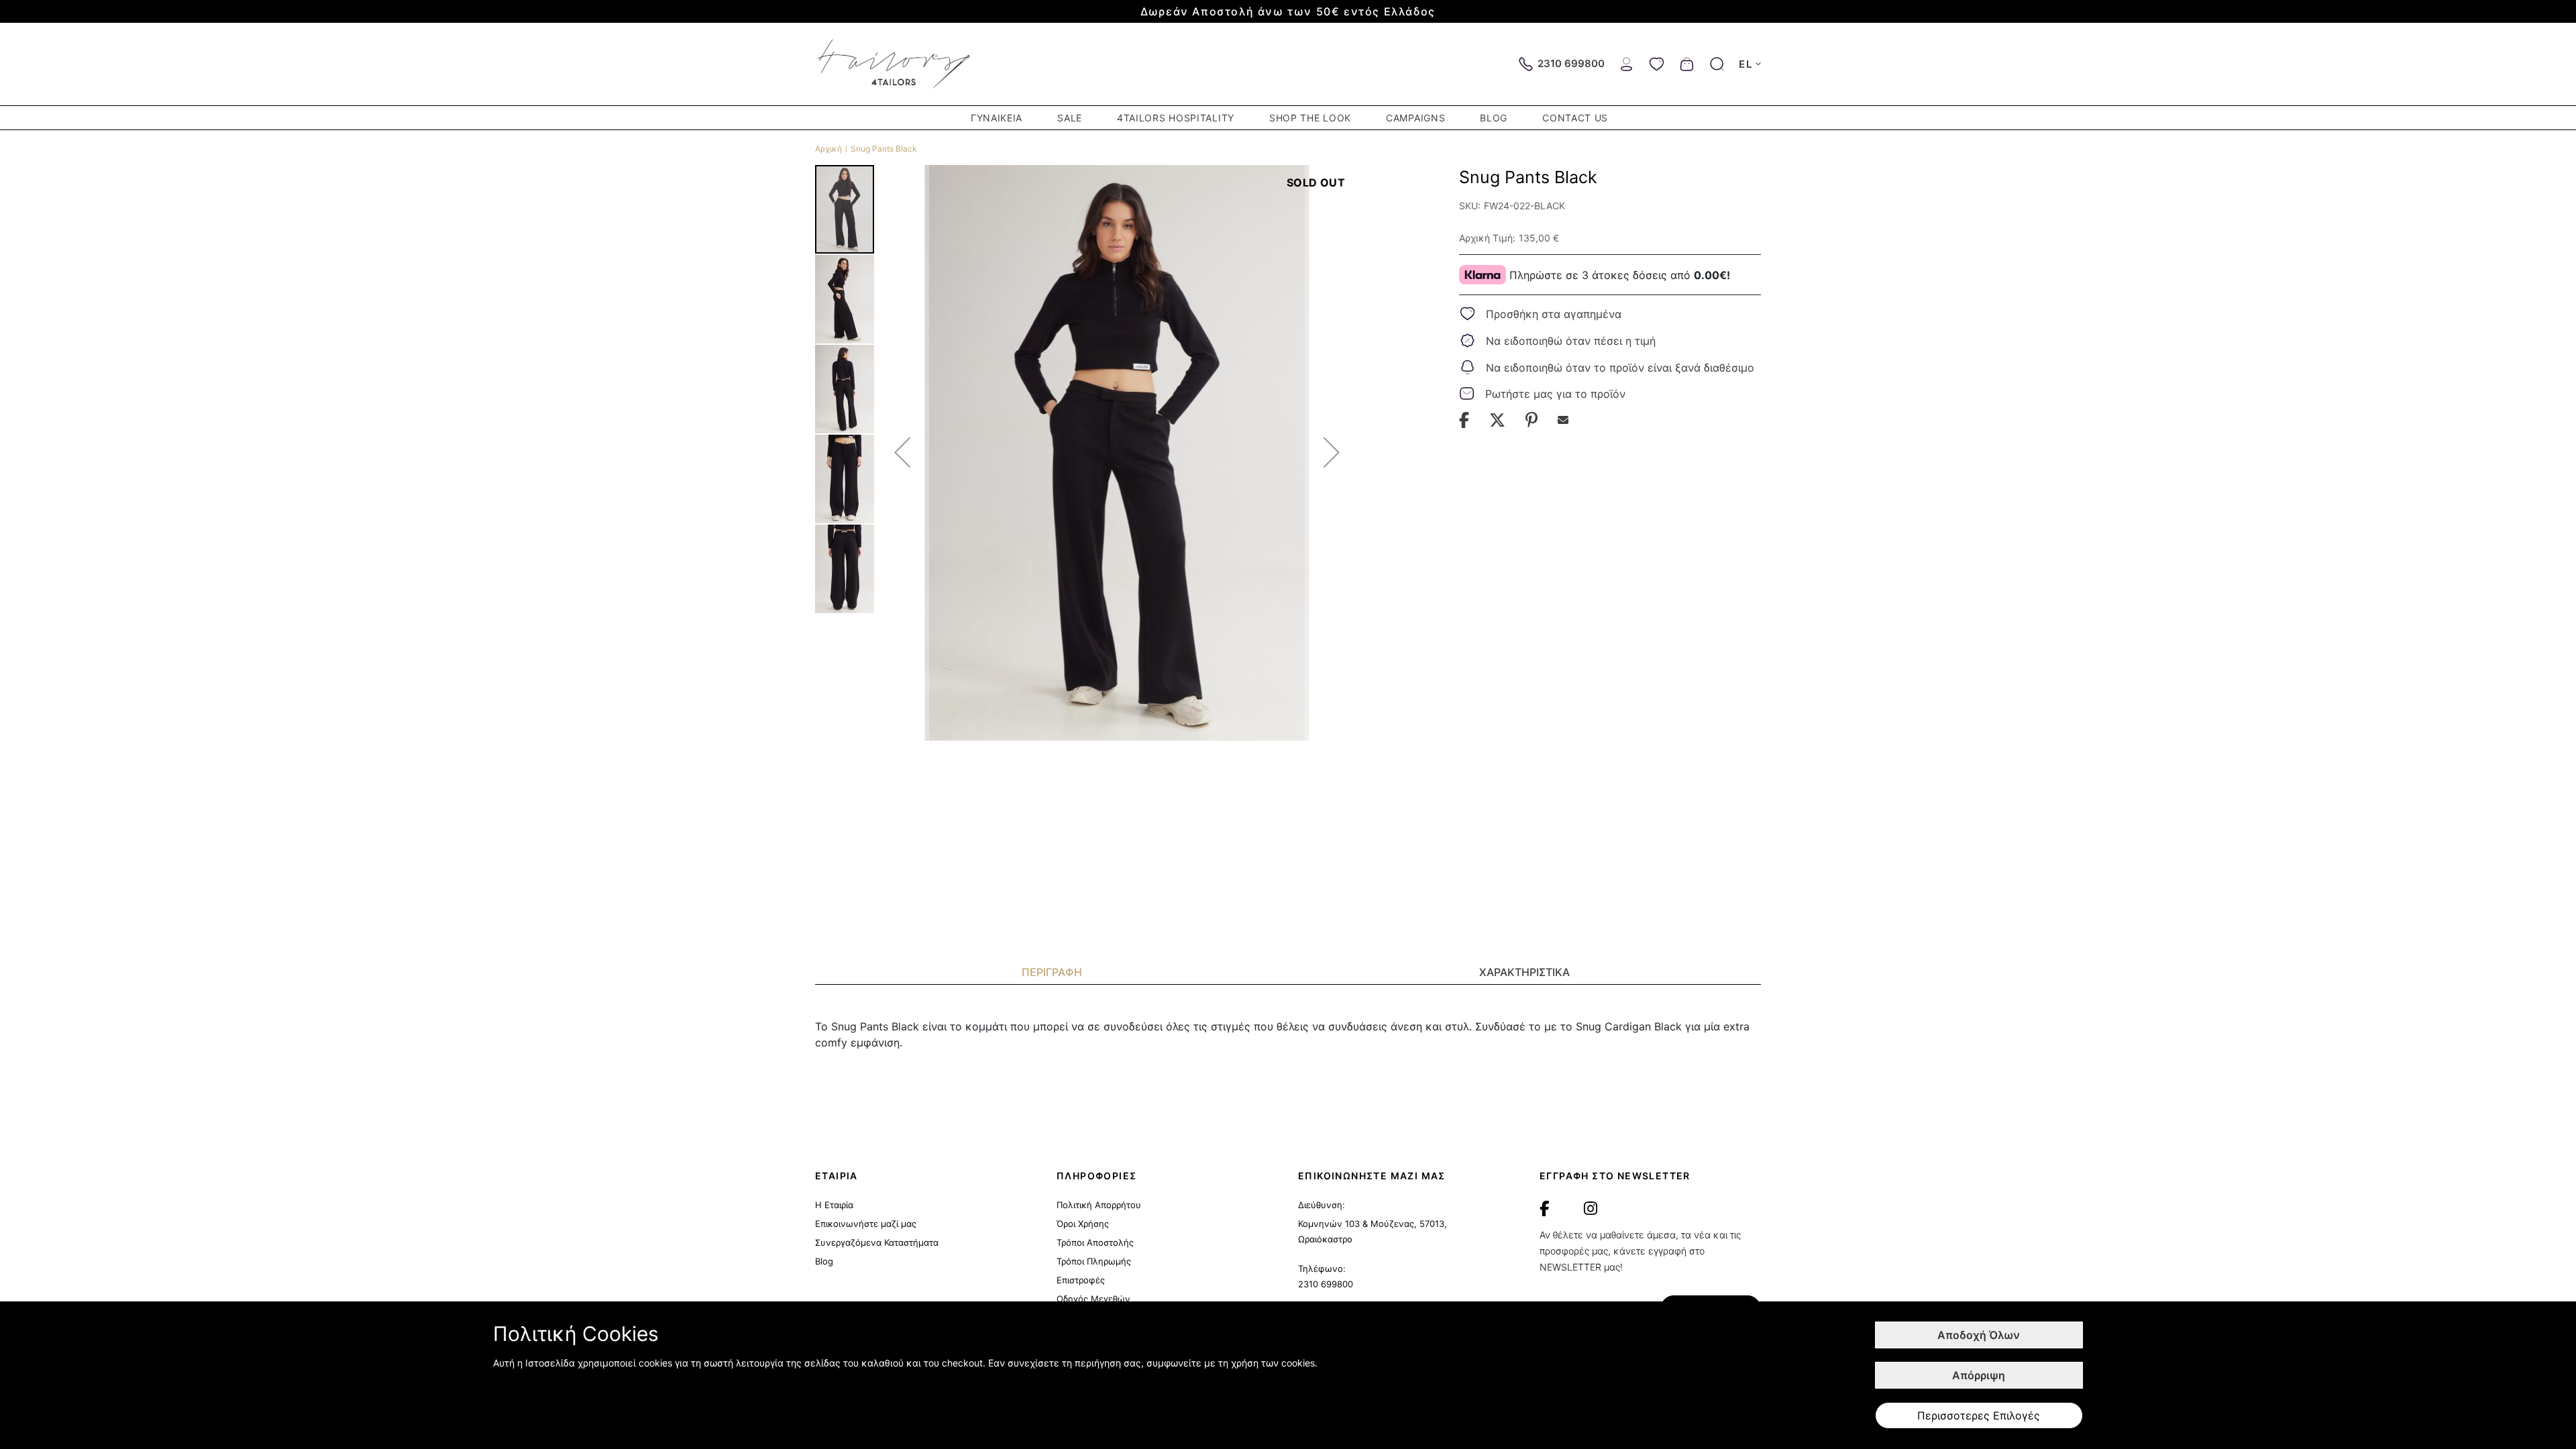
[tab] (1052, 972)
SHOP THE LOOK (1310, 118)
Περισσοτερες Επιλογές (1979, 1415)
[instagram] (1591, 1209)
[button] (902, 452)
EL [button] (1746, 64)
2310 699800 (1326, 1284)
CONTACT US (1575, 118)
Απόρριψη (1979, 1375)
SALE (1070, 118)
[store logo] (895, 64)
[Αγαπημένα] (1657, 63)
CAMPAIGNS (1415, 118)
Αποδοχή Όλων (1979, 1335)
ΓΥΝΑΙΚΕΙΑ (997, 118)
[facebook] (1544, 1209)
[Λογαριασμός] (1626, 63)
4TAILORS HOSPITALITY (1176, 118)
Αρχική (828, 149)
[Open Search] (1717, 64)
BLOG (1494, 118)
